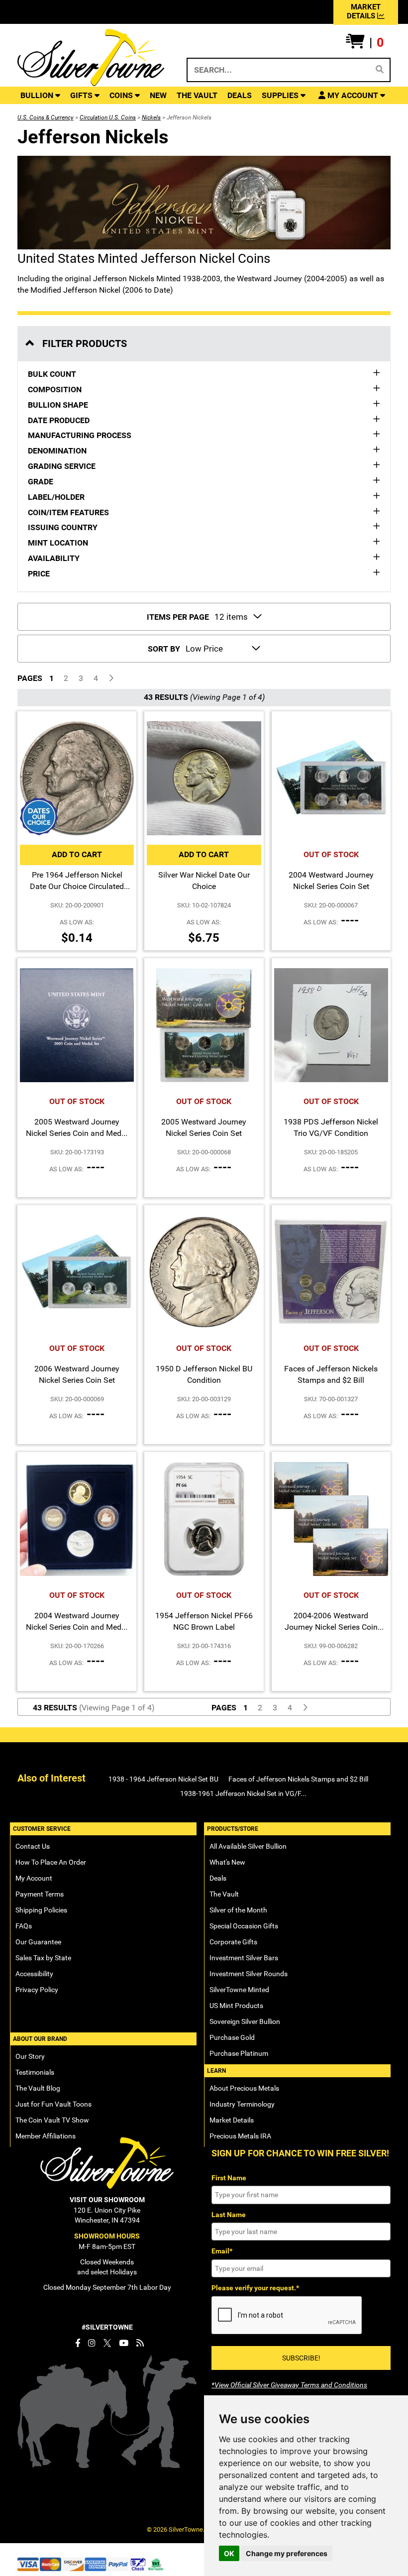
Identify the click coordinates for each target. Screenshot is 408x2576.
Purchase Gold (232, 2037)
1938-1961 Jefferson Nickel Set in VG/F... (243, 1793)
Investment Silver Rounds (249, 1974)
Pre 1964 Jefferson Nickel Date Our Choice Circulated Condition (77, 886)
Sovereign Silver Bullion (245, 2021)
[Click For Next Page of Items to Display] (111, 679)
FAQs (24, 1926)
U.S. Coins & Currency (46, 117)
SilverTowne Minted (239, 1990)
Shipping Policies (41, 1910)
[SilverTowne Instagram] (92, 2343)
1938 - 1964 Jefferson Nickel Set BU (163, 1779)
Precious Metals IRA (240, 2136)
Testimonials (35, 2072)
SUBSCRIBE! (301, 2358)
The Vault (224, 1894)
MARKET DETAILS (364, 11)
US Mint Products (236, 2006)
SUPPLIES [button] (281, 95)
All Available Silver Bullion (248, 1846)
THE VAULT (197, 95)
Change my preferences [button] (287, 2553)
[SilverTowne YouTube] (124, 2343)
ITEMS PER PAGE (178, 617)
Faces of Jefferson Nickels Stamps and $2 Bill (298, 1779)
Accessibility (34, 1974)
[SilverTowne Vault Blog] (140, 2343)
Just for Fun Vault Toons (53, 2104)
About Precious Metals (244, 2088)
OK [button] (229, 2553)
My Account (34, 1878)
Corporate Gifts (233, 1942)
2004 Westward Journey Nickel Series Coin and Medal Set (77, 1627)
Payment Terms (40, 1894)
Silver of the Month (238, 1910)
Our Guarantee (38, 1942)
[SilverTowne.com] (91, 57)
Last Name (229, 2215)
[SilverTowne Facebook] (78, 2343)
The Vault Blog (38, 2088)
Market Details (232, 2120)
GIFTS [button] (82, 95)
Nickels (151, 117)
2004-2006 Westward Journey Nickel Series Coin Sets (331, 1627)
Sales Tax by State (43, 1958)
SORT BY (164, 649)
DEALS (240, 95)
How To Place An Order (51, 1862)
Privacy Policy (37, 1990)
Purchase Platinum (239, 2053)
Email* (222, 2251)
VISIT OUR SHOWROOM (107, 2200)
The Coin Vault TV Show (52, 2120)
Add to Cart (77, 854)
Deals (218, 1878)
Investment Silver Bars (244, 1958)
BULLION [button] (38, 95)
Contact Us (33, 1846)
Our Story (30, 2056)
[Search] (380, 70)
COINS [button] (122, 95)
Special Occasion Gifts (244, 1926)
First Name (229, 2178)
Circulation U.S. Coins (108, 117)
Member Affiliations (46, 2136)
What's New (227, 1862)
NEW (158, 95)
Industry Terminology (242, 2104)
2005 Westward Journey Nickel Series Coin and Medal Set (77, 1133)
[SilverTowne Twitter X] (107, 2343)
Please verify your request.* (255, 2288)
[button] (365, 43)
